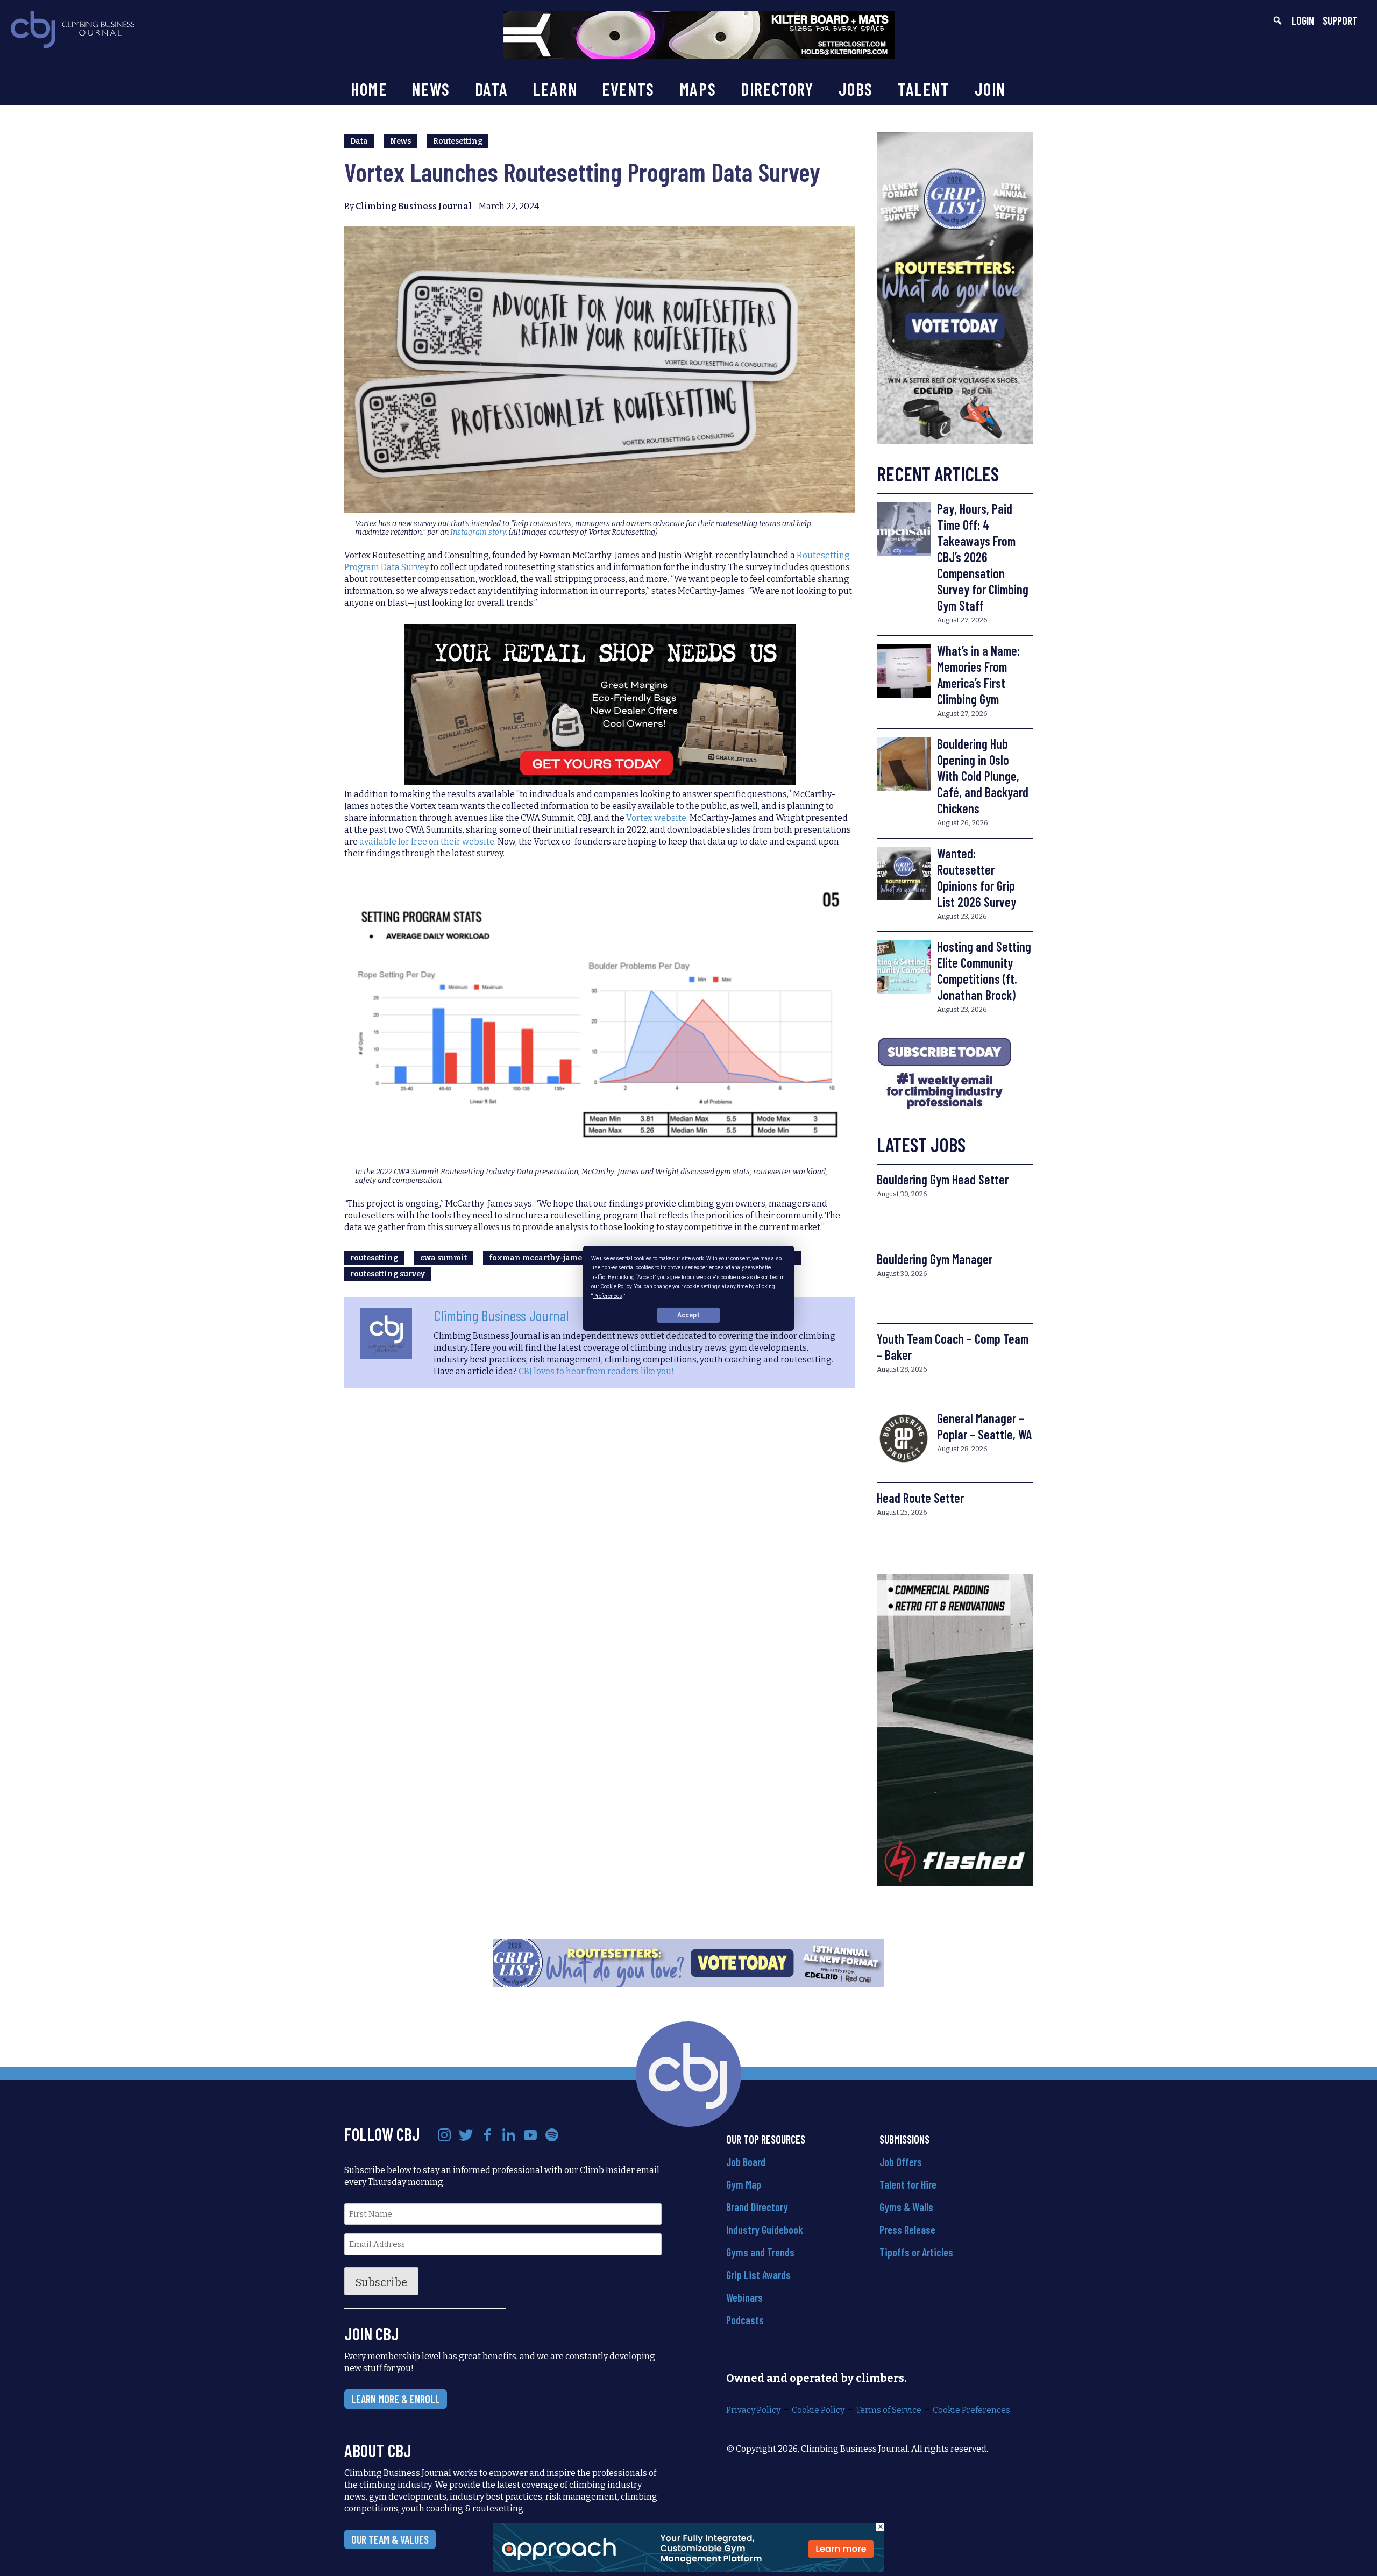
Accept (688, 1315)
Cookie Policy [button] (616, 1286)
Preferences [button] (608, 1296)
